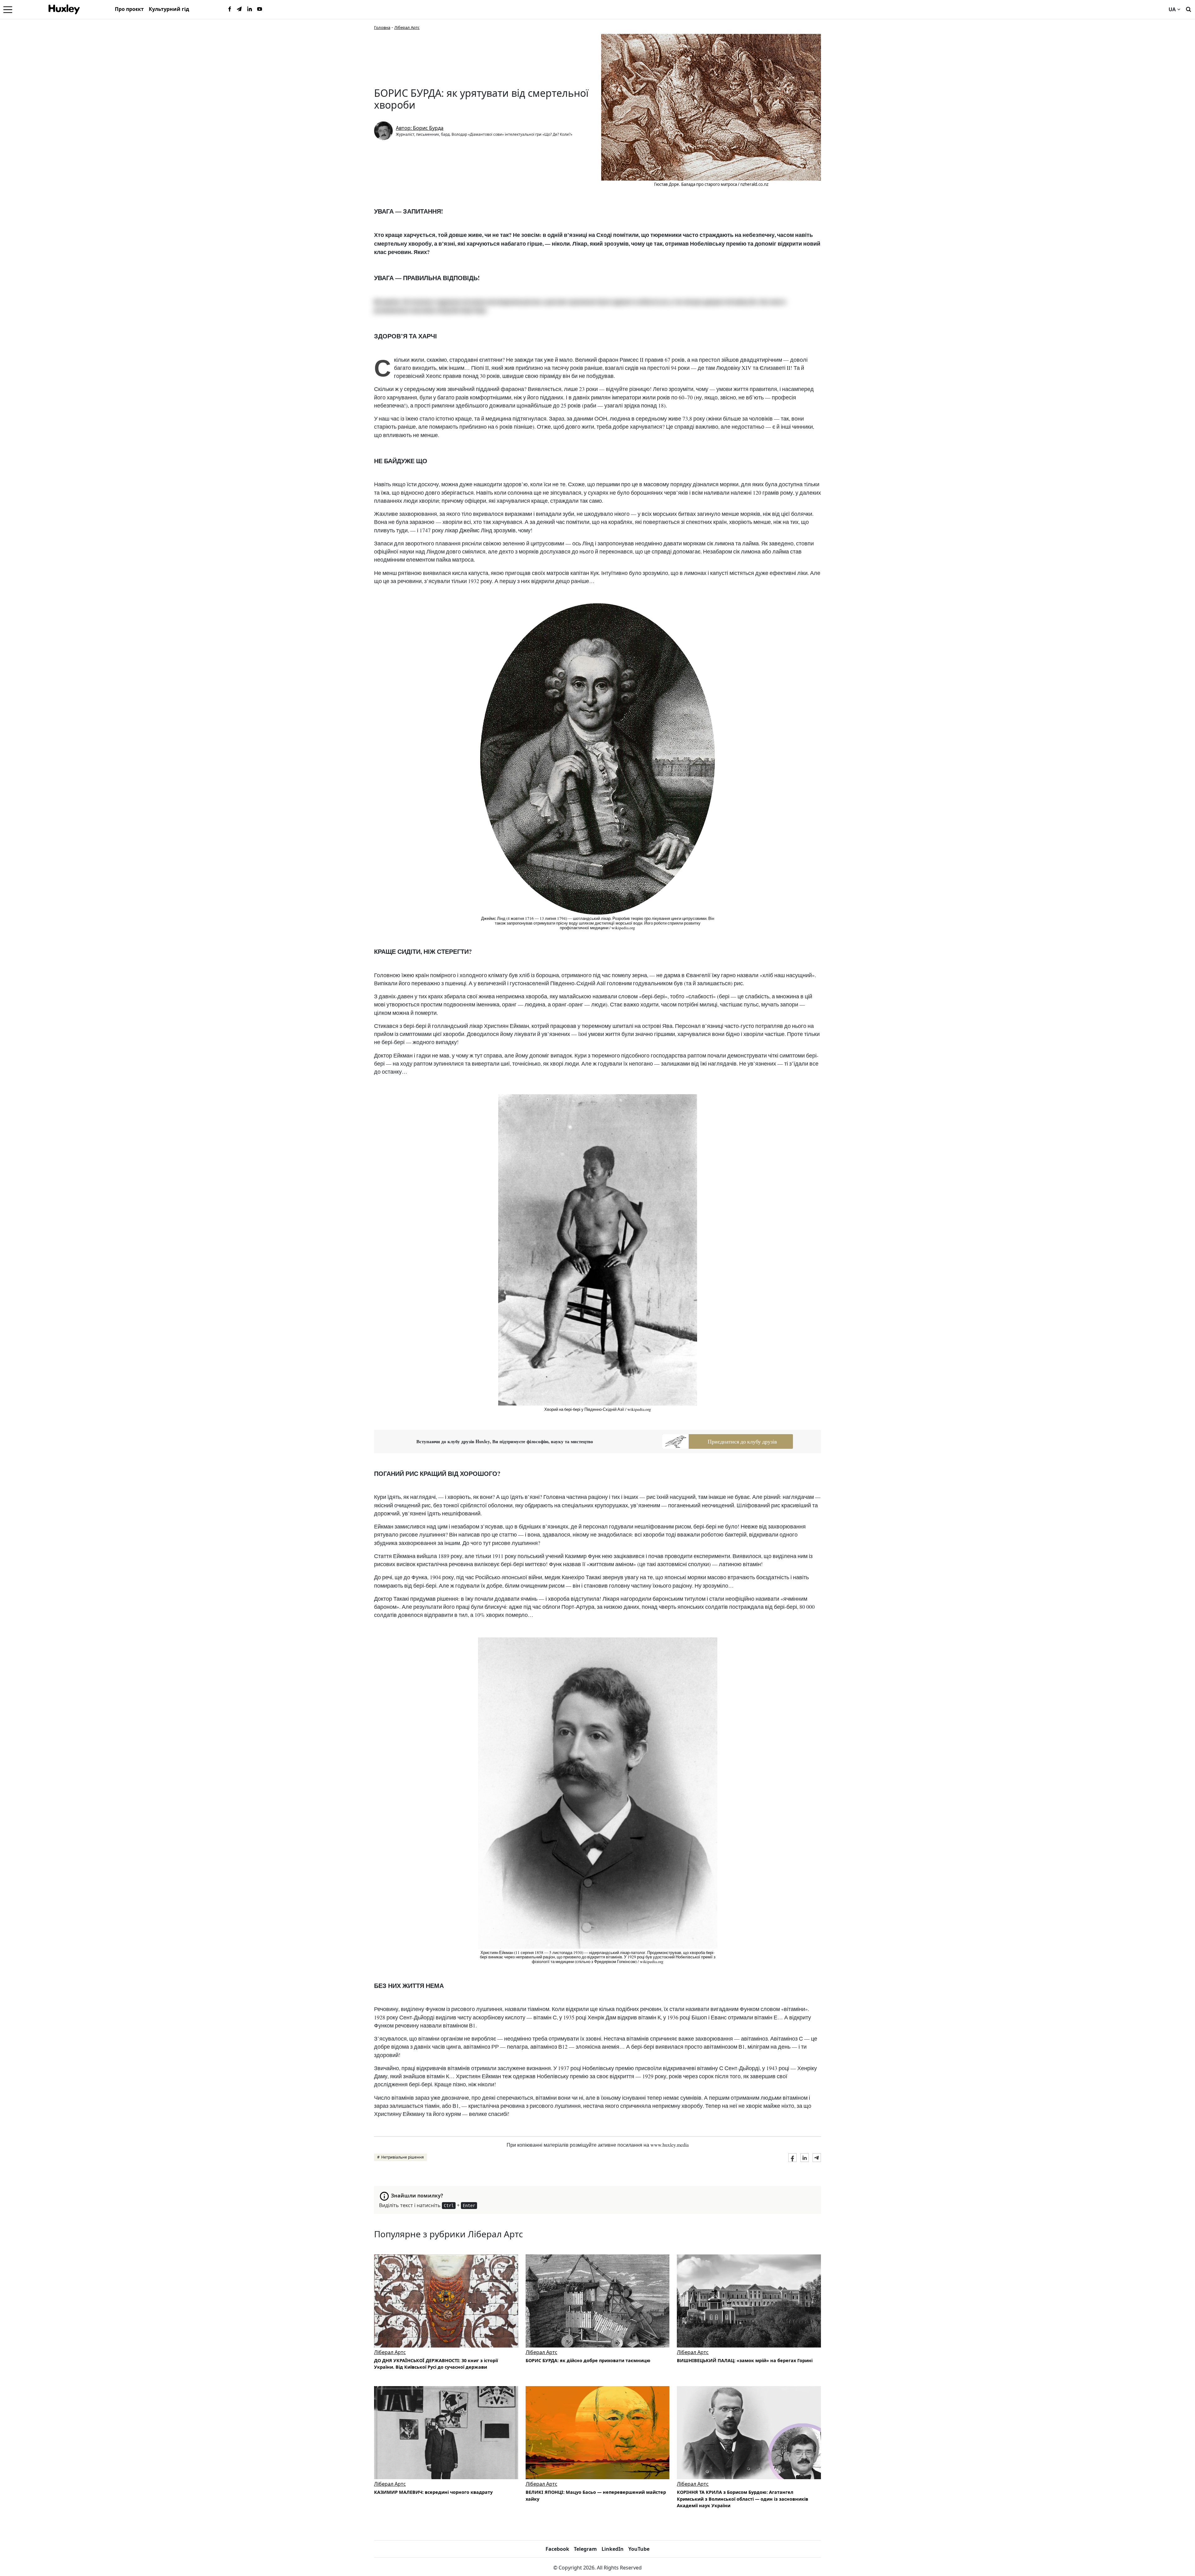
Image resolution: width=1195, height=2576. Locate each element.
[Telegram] (240, 9)
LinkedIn (613, 2549)
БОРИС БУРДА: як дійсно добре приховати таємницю (588, 2360)
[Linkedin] (250, 9)
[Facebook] (230, 9)
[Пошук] (1188, 9)
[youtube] (260, 9)
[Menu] (8, 9)
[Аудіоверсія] (598, 2301)
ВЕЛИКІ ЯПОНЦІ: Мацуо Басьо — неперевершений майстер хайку (596, 2496)
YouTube (639, 2549)
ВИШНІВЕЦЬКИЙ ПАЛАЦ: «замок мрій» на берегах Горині (745, 2360)
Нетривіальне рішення (403, 2157)
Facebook (557, 2549)
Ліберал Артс (407, 27)
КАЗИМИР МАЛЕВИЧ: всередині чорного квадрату (433, 2492)
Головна (382, 27)
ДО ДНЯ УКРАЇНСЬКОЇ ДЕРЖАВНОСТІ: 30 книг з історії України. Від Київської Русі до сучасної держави (436, 2364)
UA (1172, 9)
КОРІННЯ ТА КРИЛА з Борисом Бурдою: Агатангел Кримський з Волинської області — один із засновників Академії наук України (743, 2499)
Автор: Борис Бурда (420, 128)
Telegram (585, 2549)
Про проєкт (129, 9)
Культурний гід (169, 9)
